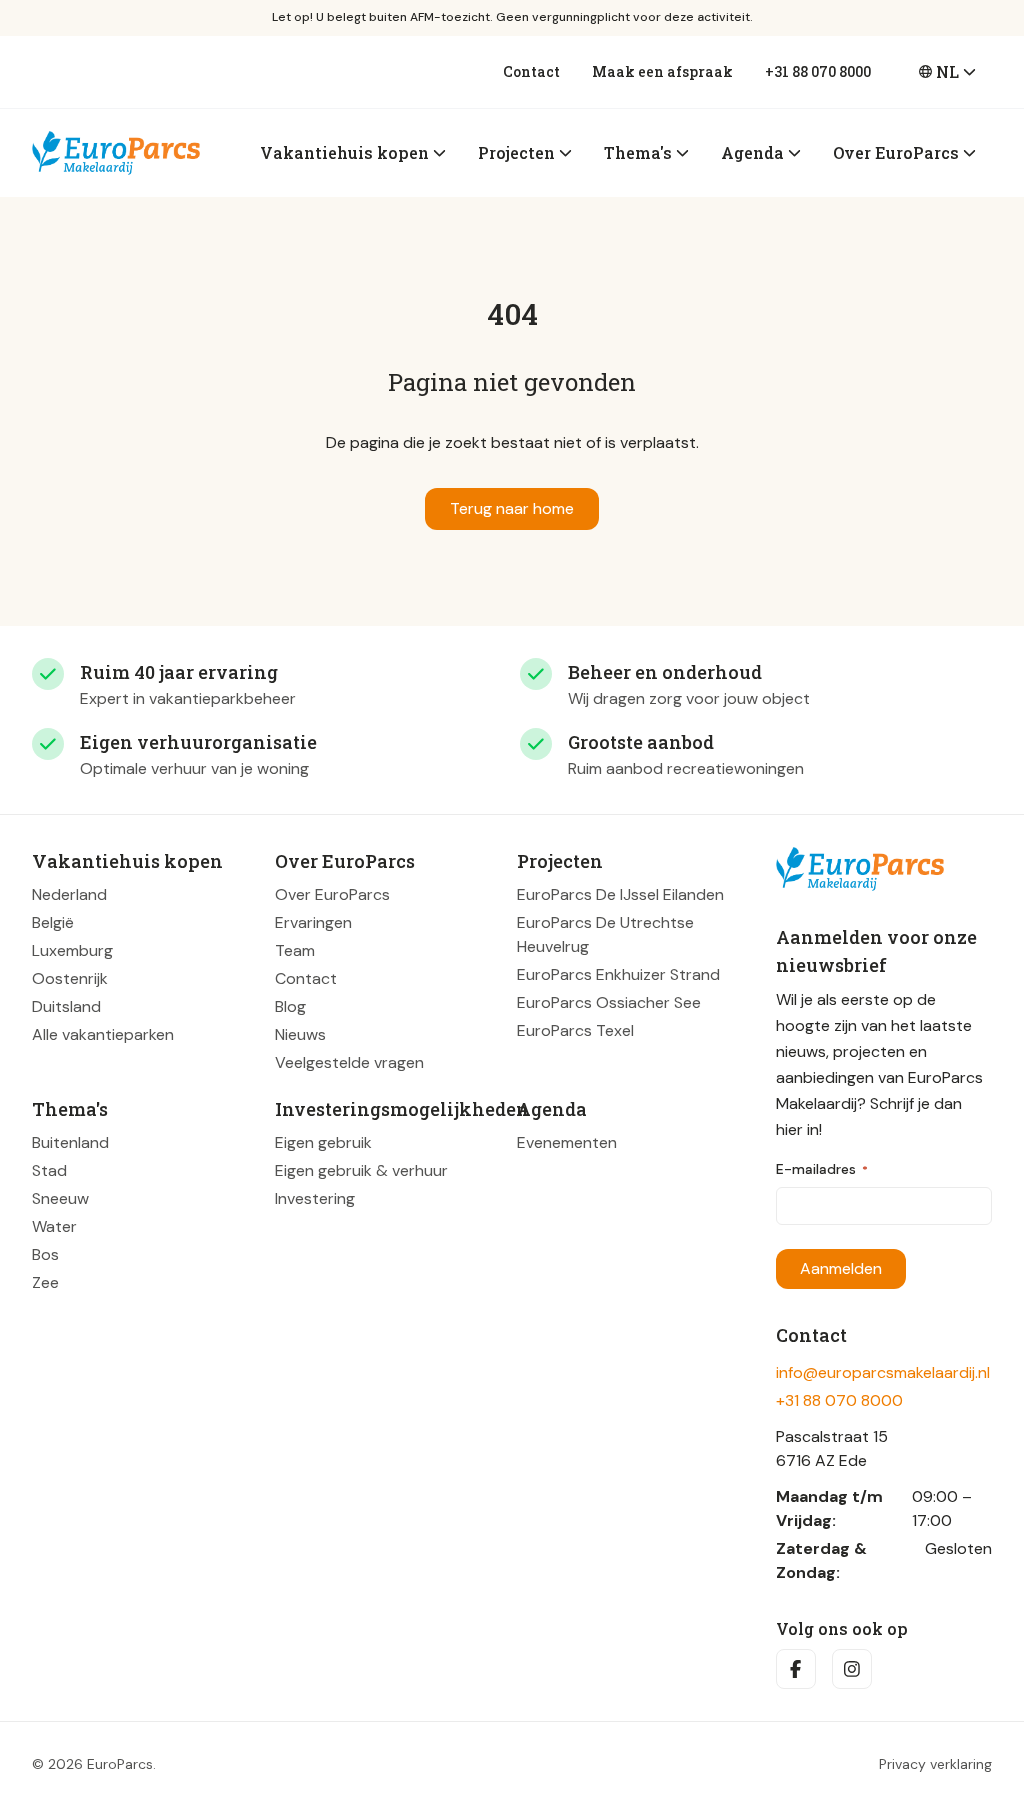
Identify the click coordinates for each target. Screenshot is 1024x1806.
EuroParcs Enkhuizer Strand (618, 974)
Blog (290, 1006)
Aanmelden (841, 1268)
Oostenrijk (70, 978)
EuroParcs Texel (575, 1030)
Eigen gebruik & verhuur (361, 1170)
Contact (531, 71)
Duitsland (66, 1006)
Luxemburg (72, 950)
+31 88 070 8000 (818, 71)
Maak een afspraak (662, 71)
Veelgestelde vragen (349, 1062)
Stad (49, 1170)
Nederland (69, 894)
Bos (45, 1254)
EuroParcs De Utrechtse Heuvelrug (605, 934)
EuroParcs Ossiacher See (609, 1002)
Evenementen (567, 1142)
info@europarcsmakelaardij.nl (883, 1372)
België (53, 922)
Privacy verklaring (935, 1764)
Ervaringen (313, 922)
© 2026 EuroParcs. (94, 1764)
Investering (315, 1198)
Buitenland (70, 1142)
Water (54, 1226)
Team (295, 950)
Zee (45, 1282)
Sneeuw (60, 1198)
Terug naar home (512, 508)
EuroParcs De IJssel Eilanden (620, 894)
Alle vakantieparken (103, 1034)
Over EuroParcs (332, 894)
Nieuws (300, 1034)
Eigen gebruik (323, 1142)
